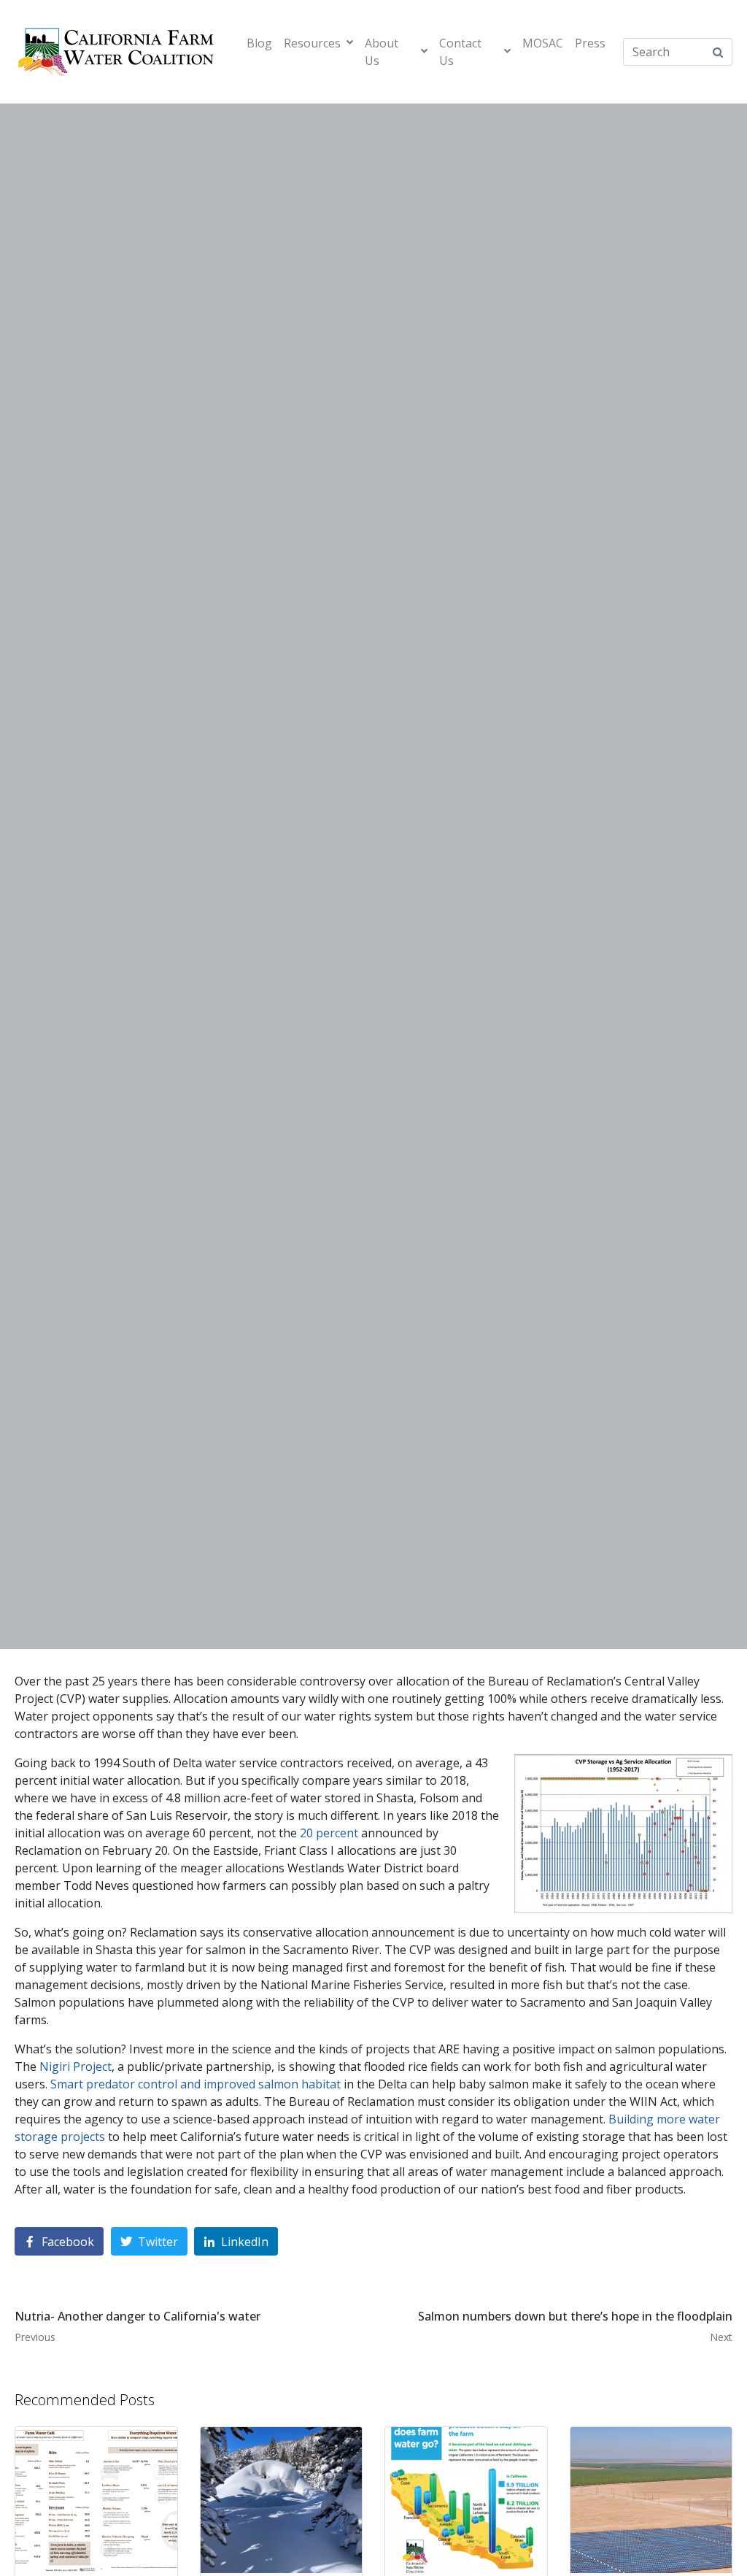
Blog (259, 43)
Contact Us (460, 52)
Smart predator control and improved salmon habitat (196, 2084)
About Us (382, 52)
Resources (312, 43)
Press (590, 43)
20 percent (329, 1833)
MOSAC (543, 43)
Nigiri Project (76, 2066)
